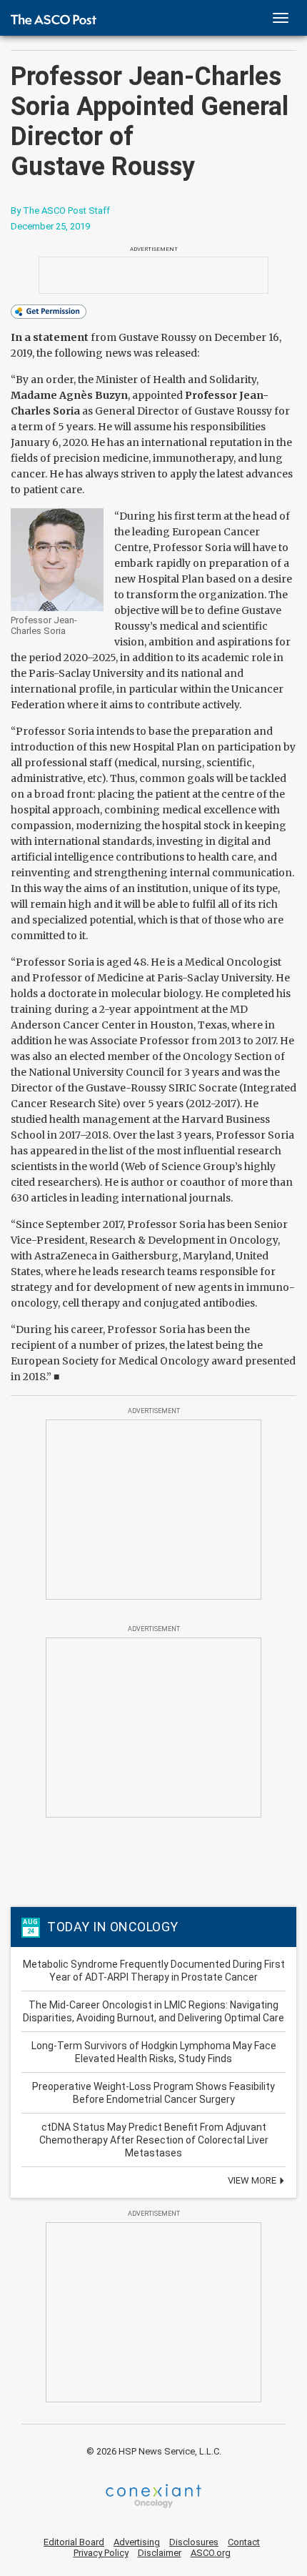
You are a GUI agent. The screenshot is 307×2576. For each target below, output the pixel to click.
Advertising (137, 2542)
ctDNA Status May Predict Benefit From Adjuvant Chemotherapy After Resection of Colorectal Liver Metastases (154, 2140)
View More (253, 2180)
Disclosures (194, 2542)
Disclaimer (160, 2553)
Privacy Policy (101, 2553)
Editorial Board (74, 2542)
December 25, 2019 (50, 226)
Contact (244, 2542)
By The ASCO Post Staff (60, 210)
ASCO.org (211, 2553)
